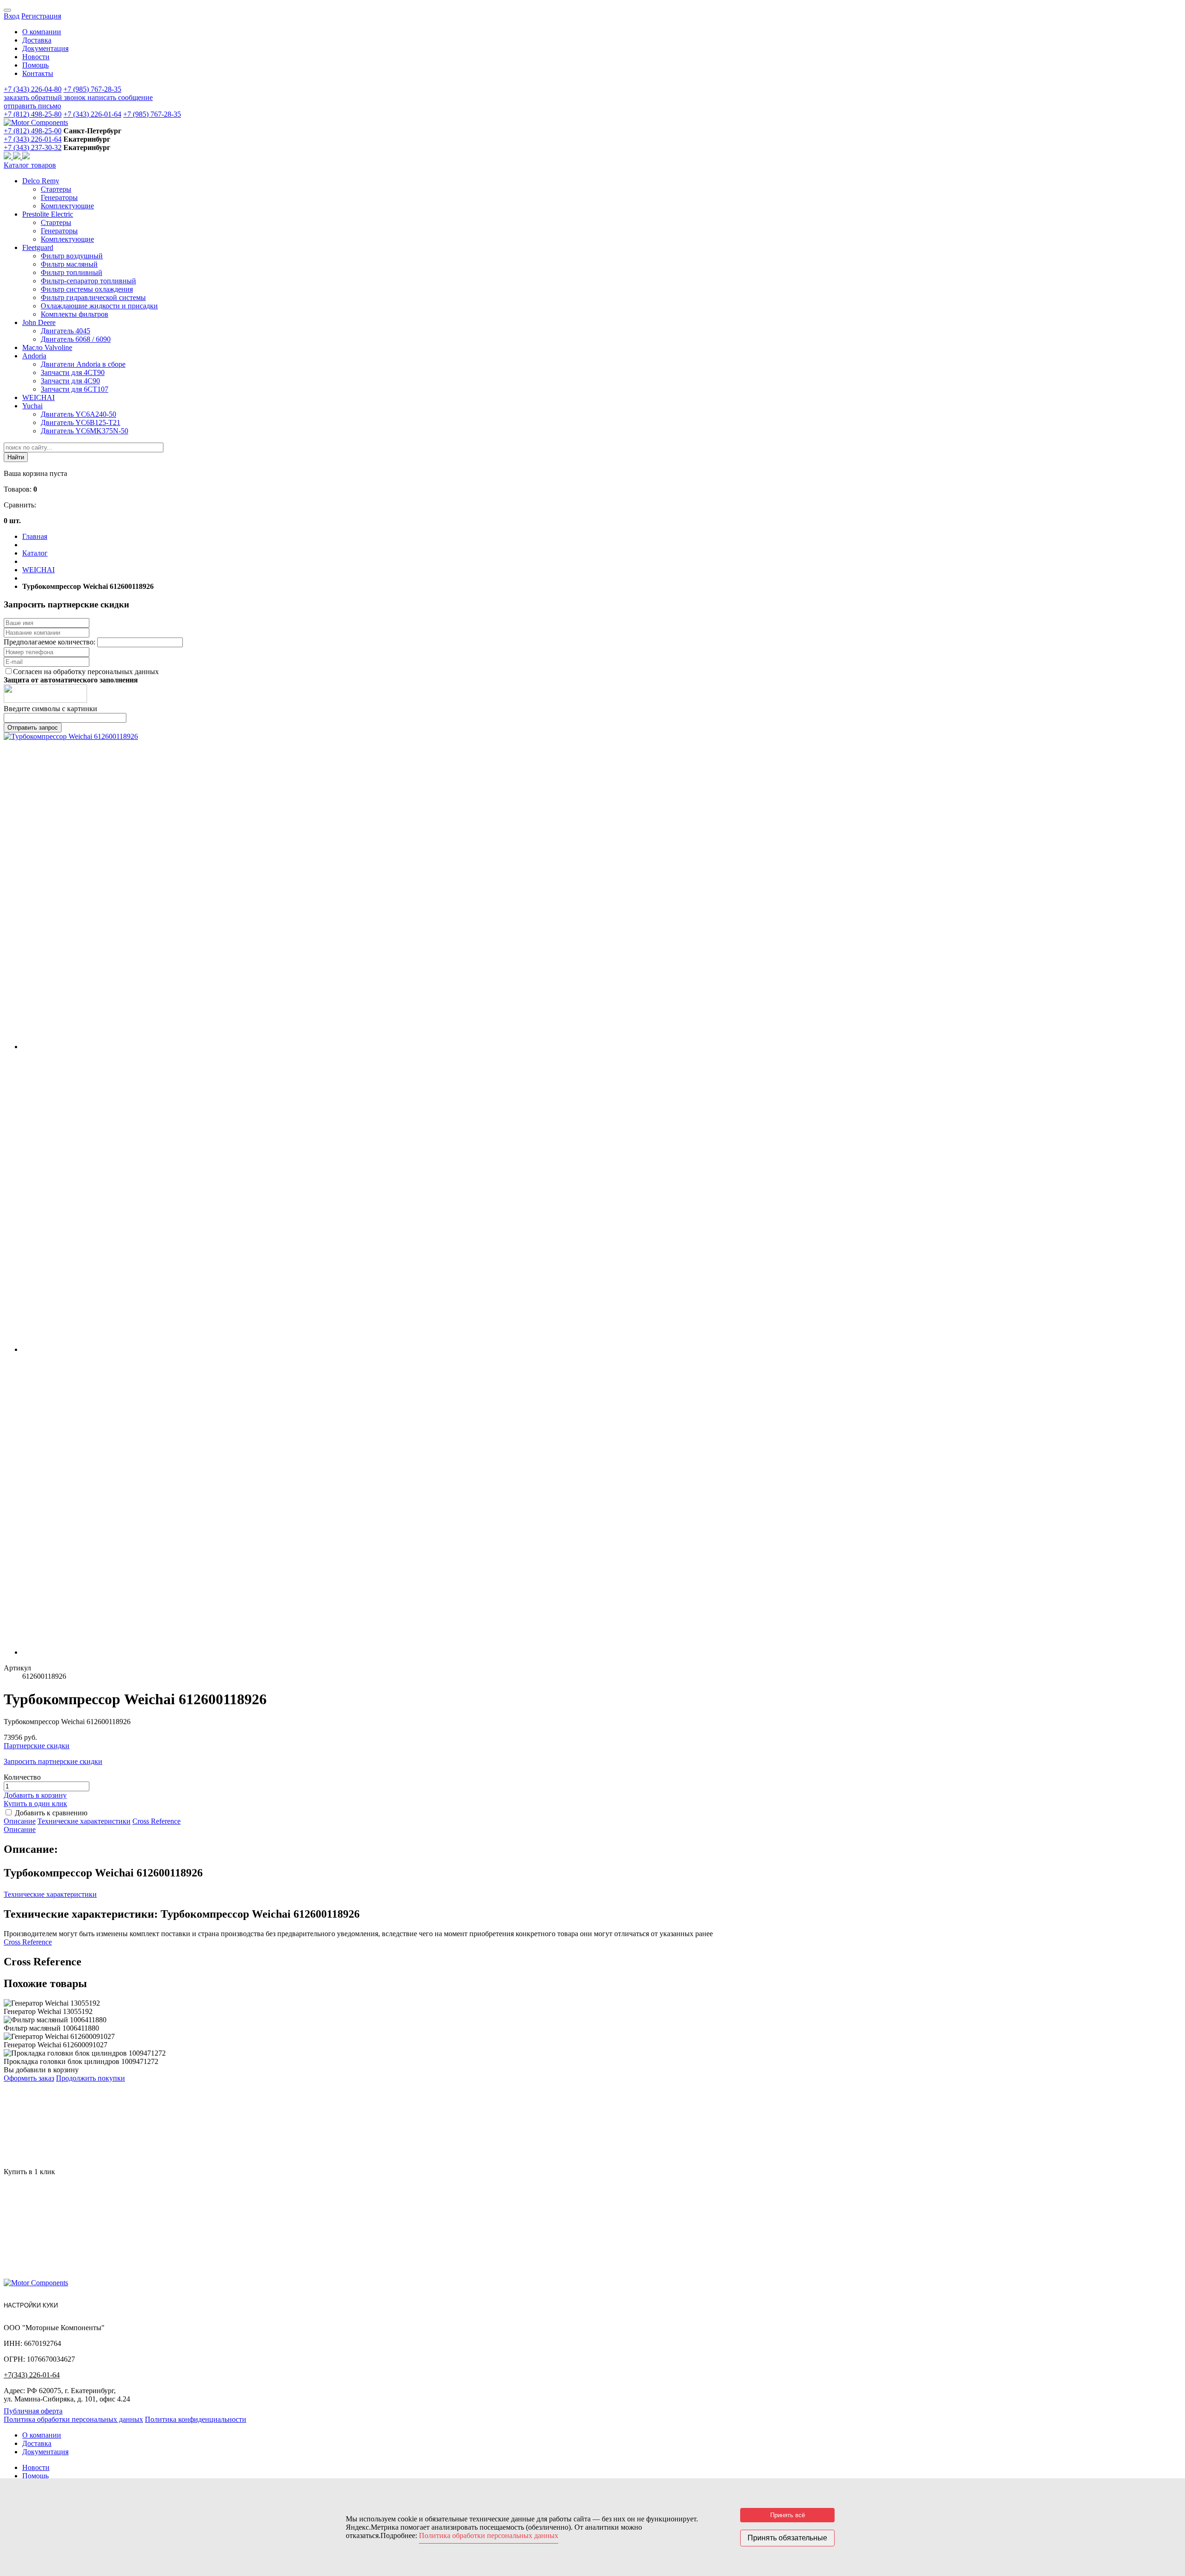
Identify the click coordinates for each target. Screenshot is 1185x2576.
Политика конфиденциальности (196, 2419)
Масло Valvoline (47, 347)
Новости (36, 57)
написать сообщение (120, 97)
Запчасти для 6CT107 (75, 389)
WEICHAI (38, 397)
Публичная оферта (33, 2411)
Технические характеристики (84, 1821)
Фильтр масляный (69, 264)
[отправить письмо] (26, 157)
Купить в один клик (35, 1804)
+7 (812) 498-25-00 (33, 131)
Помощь (35, 65)
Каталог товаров (30, 165)
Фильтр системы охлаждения (87, 289)
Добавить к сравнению (51, 1813)
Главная (35, 536)
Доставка (37, 40)
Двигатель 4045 (65, 331)
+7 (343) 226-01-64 (92, 114)
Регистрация (41, 16)
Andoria (34, 356)
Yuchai (32, 406)
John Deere (39, 322)
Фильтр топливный (72, 272)
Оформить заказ (29, 2078)
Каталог (35, 553)
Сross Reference (156, 1821)
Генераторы (59, 197)
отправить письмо (32, 106)
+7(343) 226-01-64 (32, 2375)
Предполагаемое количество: (50, 642)
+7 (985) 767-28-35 (92, 89)
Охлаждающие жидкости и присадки (99, 306)
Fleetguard (38, 247)
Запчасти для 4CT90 (73, 372)
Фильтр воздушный (72, 256)
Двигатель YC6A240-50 (78, 414)
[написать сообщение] (18, 157)
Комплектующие (67, 206)
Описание (20, 1821)
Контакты (38, 73)
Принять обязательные (787, 2538)
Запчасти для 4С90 (70, 381)
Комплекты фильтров (75, 314)
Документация (45, 48)
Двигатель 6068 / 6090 (76, 339)
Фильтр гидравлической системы (93, 297)
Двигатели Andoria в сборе (83, 364)
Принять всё (788, 2515)
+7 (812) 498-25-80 (33, 114)
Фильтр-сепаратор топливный (88, 281)
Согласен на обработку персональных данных (86, 672)
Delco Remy (41, 181)
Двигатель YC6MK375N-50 (84, 431)
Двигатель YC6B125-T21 (81, 422)
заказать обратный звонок (46, 97)
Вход (12, 16)
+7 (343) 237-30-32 (33, 147)
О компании (42, 32)
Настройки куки (31, 2305)
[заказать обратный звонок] (8, 157)
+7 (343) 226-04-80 (33, 89)
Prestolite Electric (48, 214)
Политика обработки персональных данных (73, 2419)
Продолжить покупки (90, 2078)
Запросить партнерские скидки (53, 1761)
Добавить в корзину (35, 1795)
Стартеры (56, 189)
